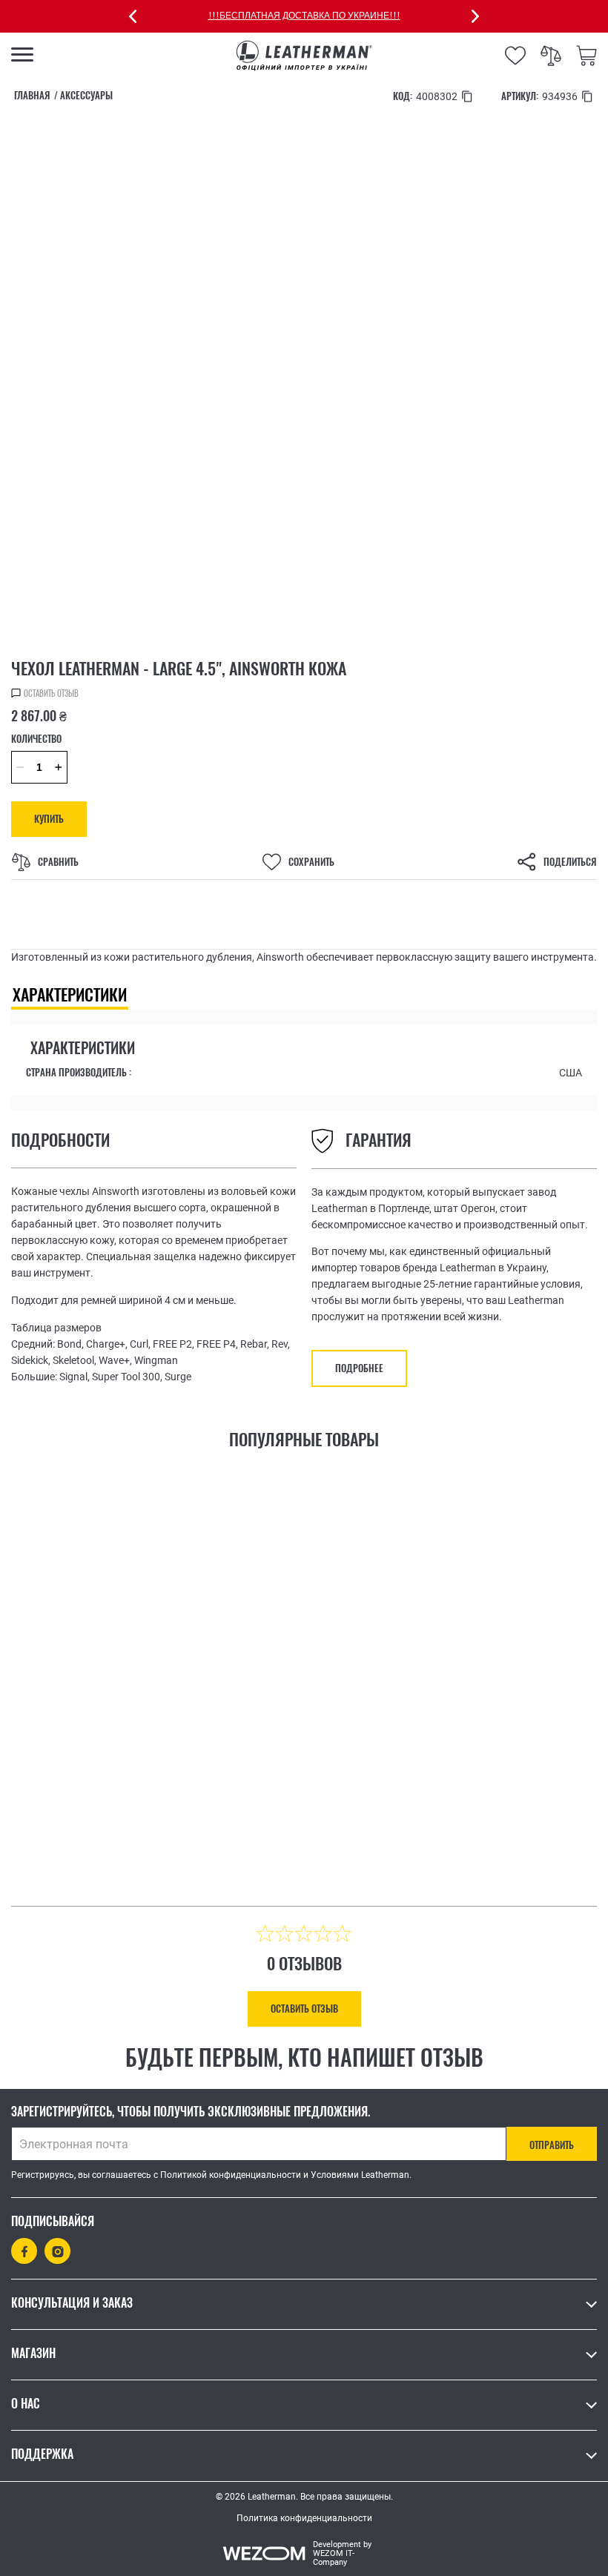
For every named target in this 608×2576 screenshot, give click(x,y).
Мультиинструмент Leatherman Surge (434, 1773)
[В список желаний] (240, 1852)
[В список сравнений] (276, 1855)
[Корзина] (586, 56)
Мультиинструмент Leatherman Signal (138, 1773)
